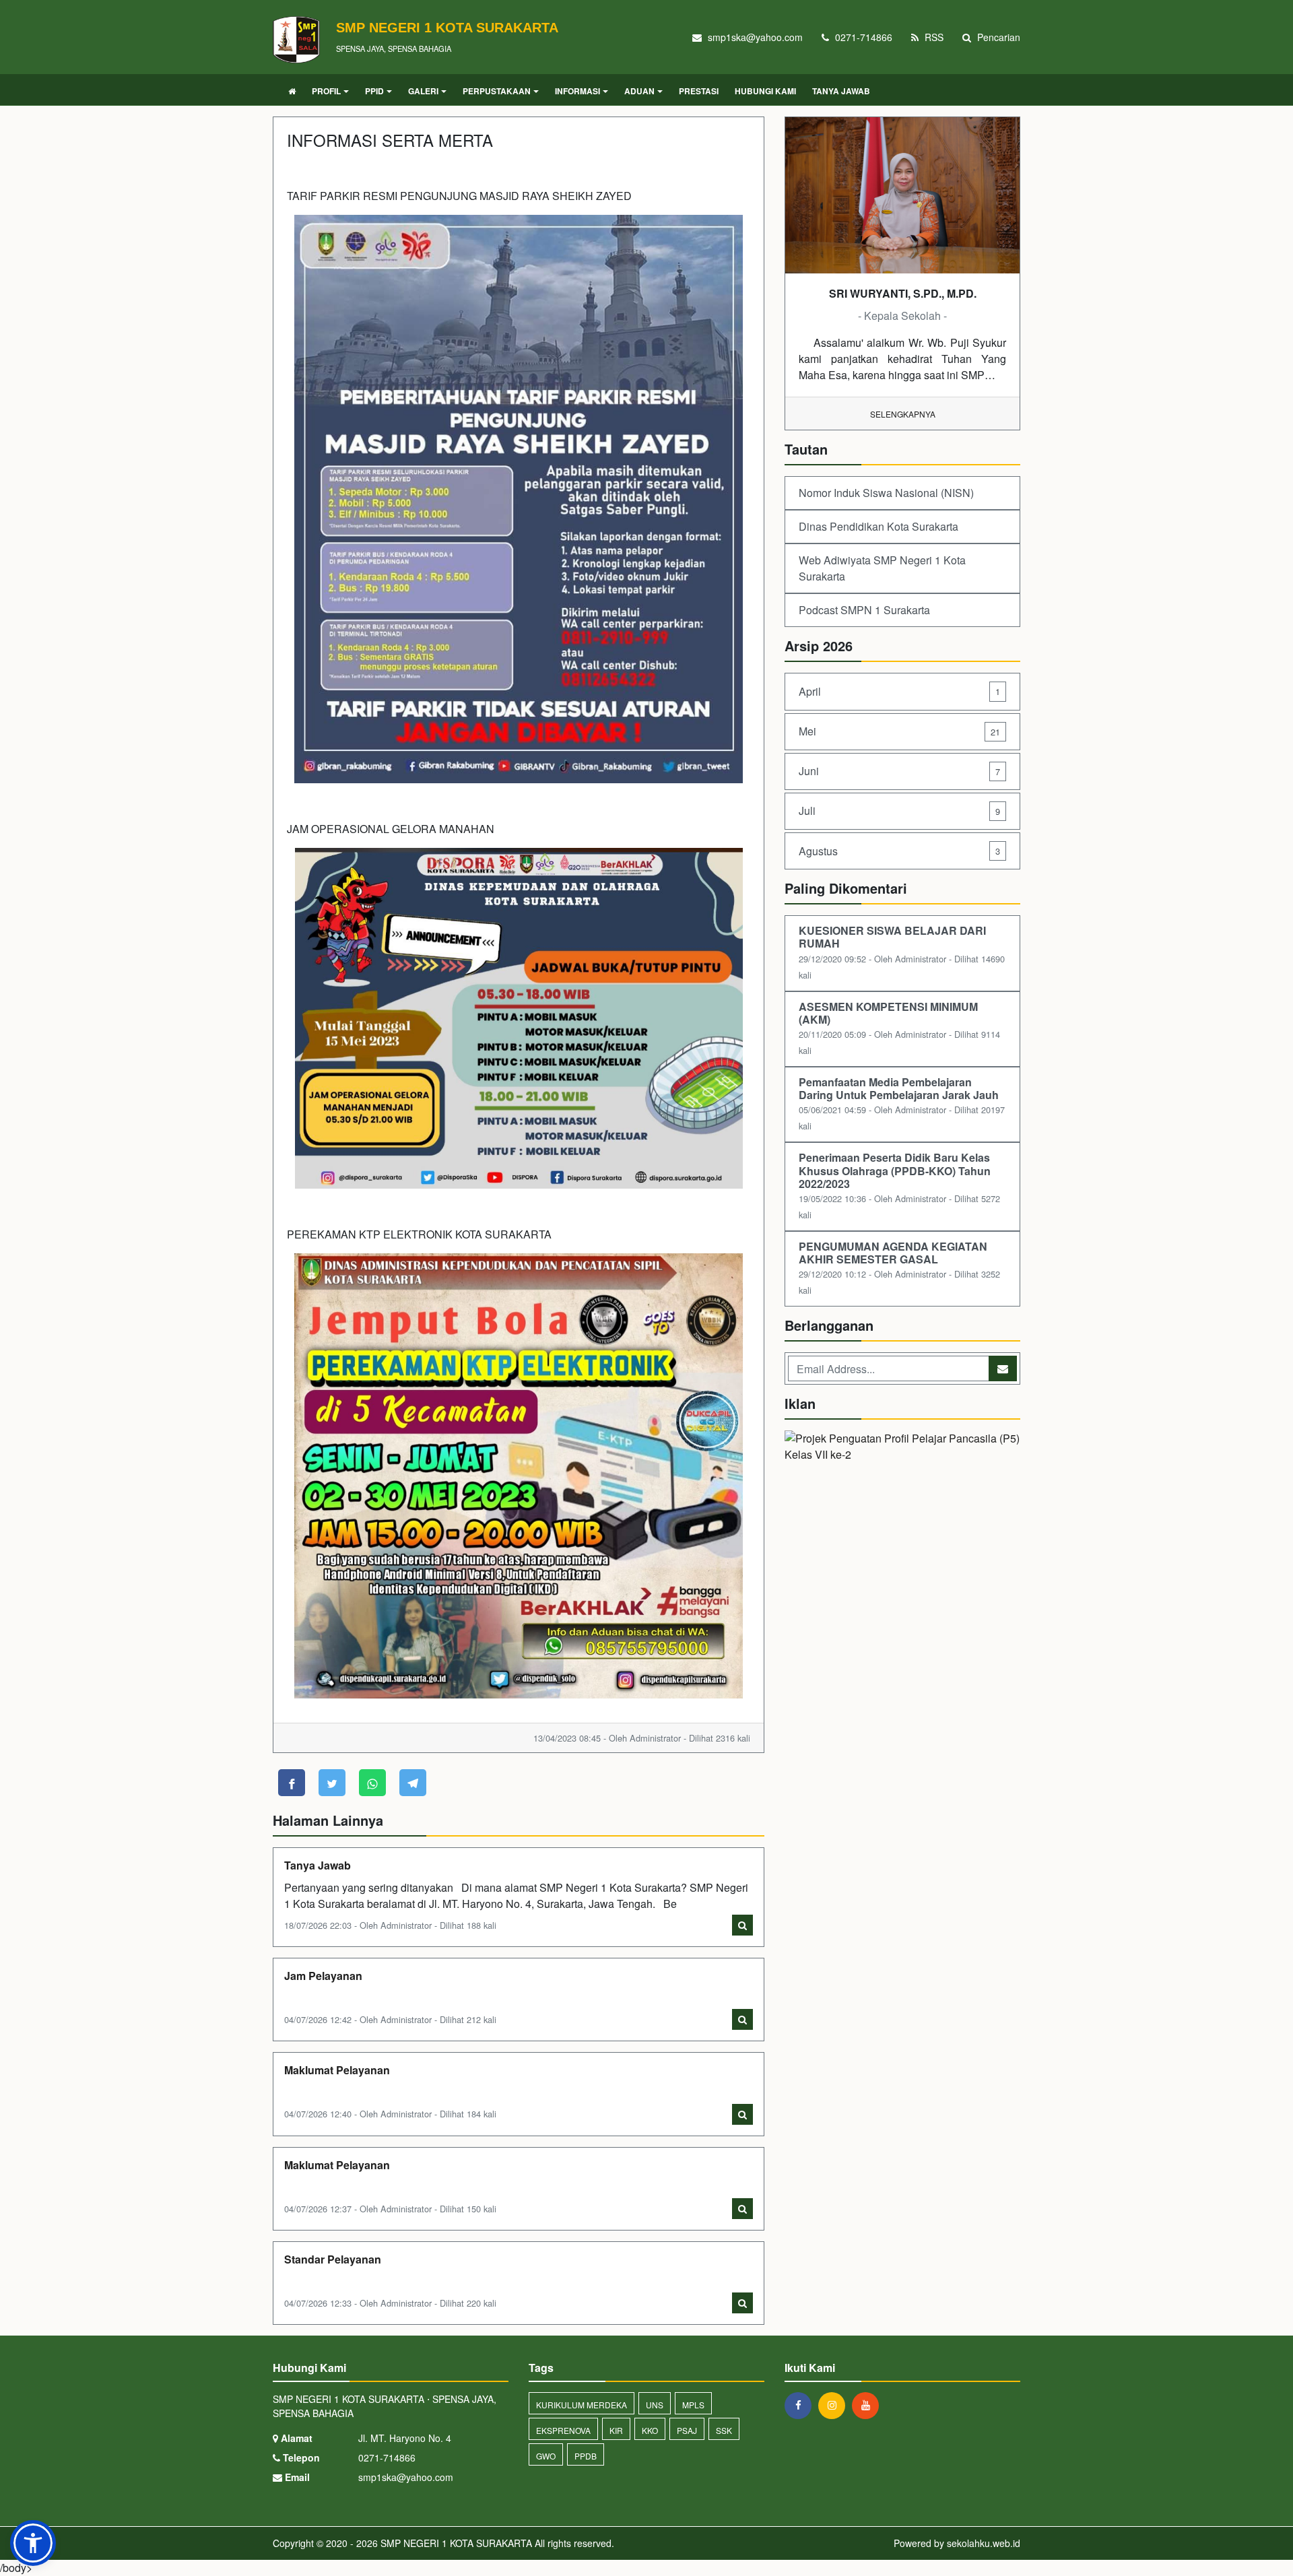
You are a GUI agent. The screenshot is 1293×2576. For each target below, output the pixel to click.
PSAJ (687, 2430)
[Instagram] (835, 2405)
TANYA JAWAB (841, 91)
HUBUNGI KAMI (765, 91)
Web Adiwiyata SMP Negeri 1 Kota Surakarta (882, 568)
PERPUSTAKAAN (497, 91)
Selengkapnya (903, 414)
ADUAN (639, 91)
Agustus (899, 851)
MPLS (693, 2405)
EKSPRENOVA (563, 2430)
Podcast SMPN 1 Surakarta (864, 610)
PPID (374, 91)
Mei (899, 731)
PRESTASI (699, 91)
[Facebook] (801, 2405)
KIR (616, 2430)
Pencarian (997, 37)
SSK (724, 2430)
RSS (933, 37)
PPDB (586, 2456)
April (899, 691)
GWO (546, 2456)
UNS (655, 2405)
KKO (650, 2430)
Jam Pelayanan (323, 1976)
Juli (899, 811)
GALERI (423, 91)
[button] (33, 2543)
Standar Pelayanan (333, 2259)
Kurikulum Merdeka (582, 2405)
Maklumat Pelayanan (337, 2070)
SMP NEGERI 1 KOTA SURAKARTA (455, 2543)
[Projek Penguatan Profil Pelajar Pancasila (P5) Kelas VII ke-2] (902, 1448)
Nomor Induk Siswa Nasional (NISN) (886, 493)
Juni (899, 771)
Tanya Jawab (318, 1865)
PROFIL (326, 91)
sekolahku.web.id (984, 2543)
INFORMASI (577, 91)
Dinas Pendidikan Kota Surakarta (878, 526)
